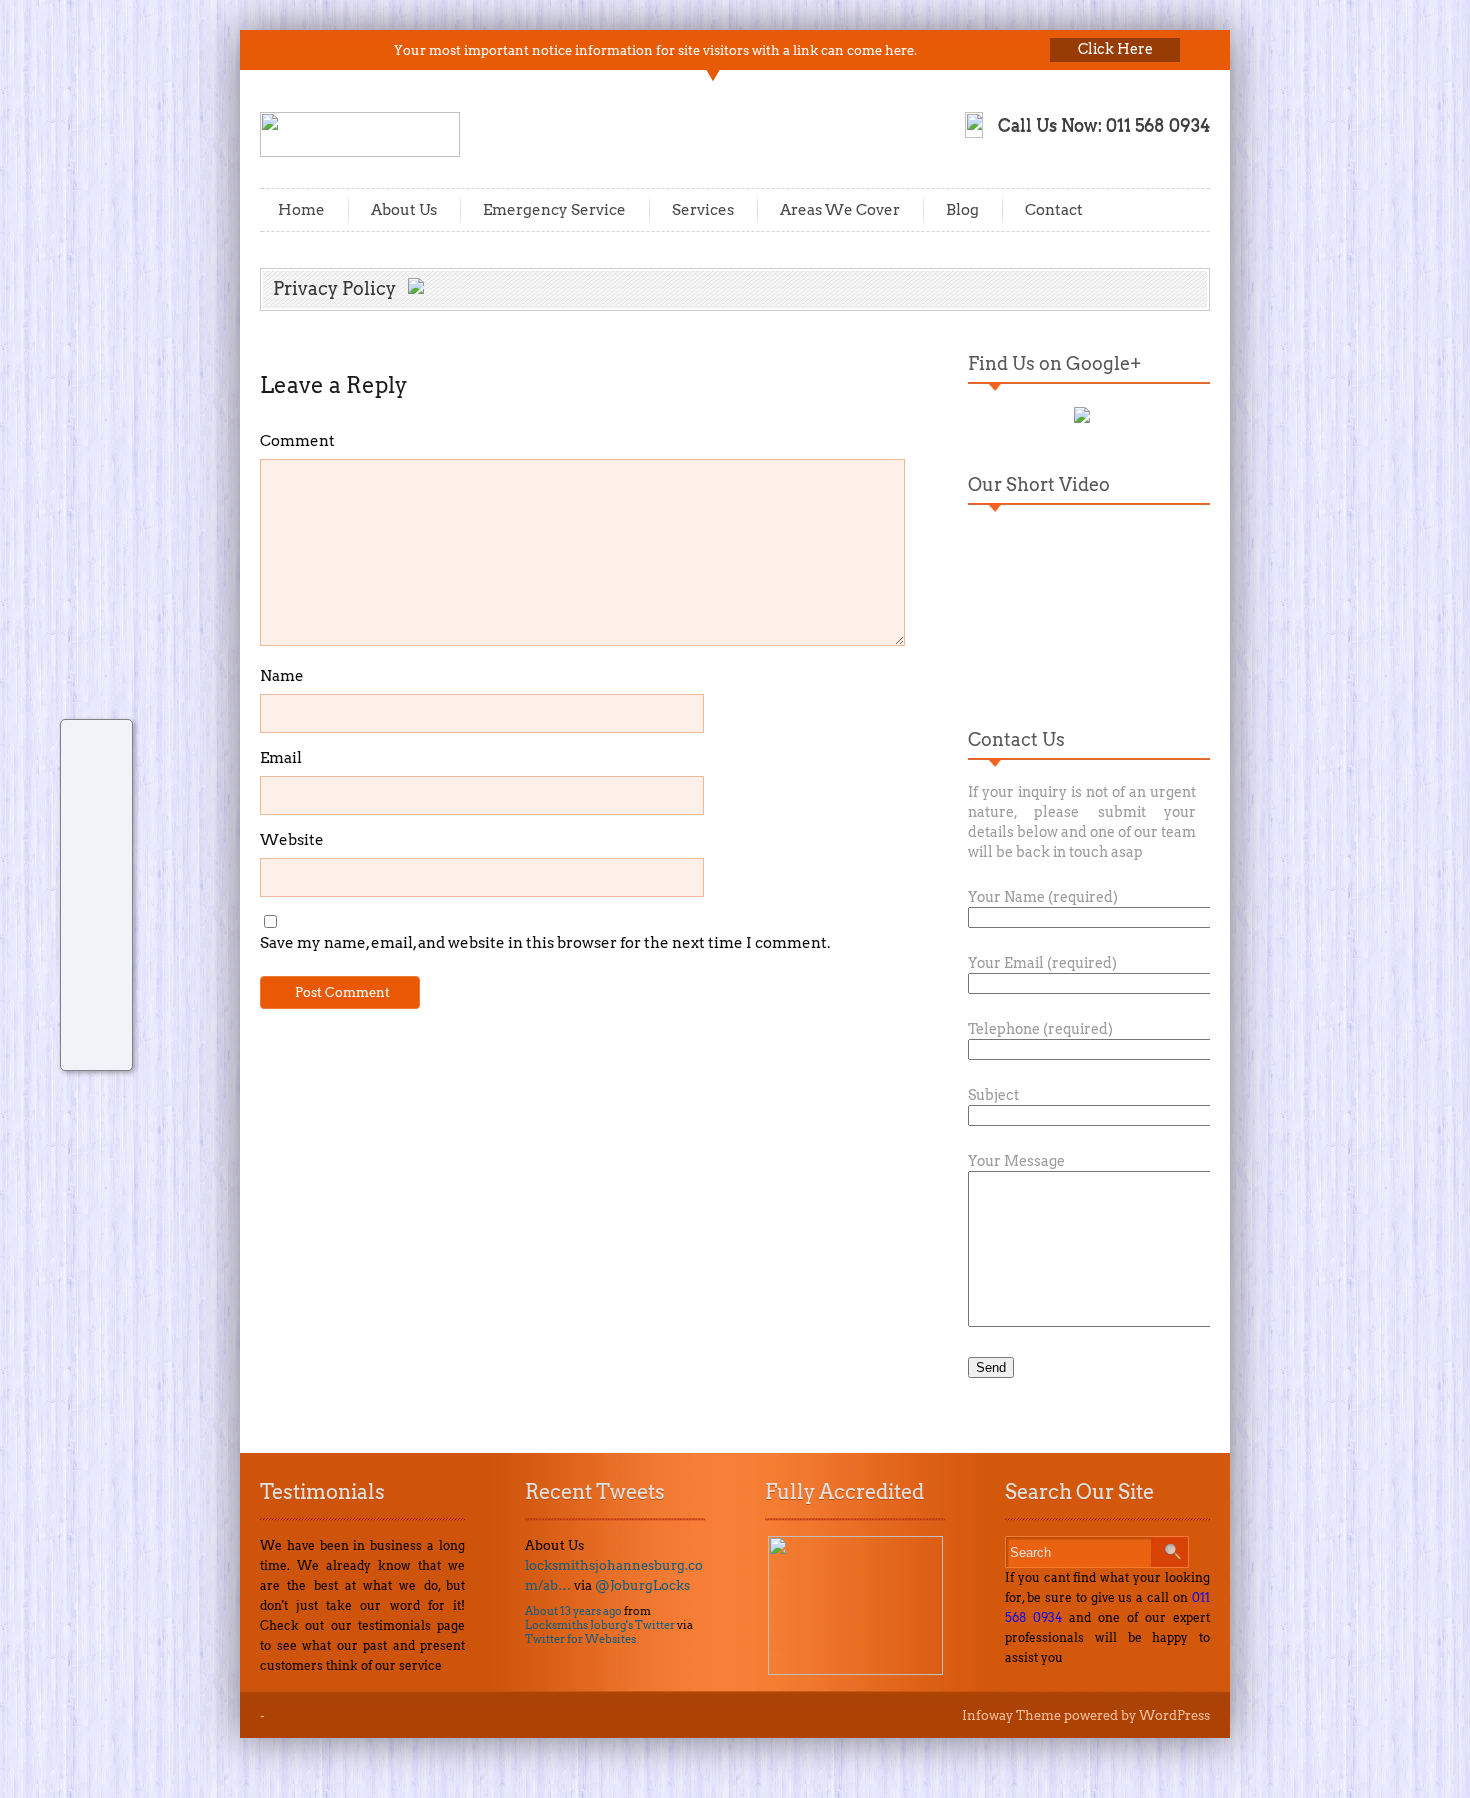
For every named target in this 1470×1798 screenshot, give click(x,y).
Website (292, 840)
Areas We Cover (840, 210)
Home (301, 210)
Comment (297, 441)
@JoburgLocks (642, 1585)
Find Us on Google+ (1055, 363)
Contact (1054, 210)
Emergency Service (554, 210)
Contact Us (1016, 739)
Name (282, 676)
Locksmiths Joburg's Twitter (600, 1625)
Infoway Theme (1011, 1715)
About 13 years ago (573, 1611)
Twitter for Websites (580, 1639)
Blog (962, 210)
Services (703, 210)
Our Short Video (1039, 484)
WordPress (1174, 1715)
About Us (404, 210)
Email (281, 758)
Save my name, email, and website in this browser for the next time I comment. (545, 943)
